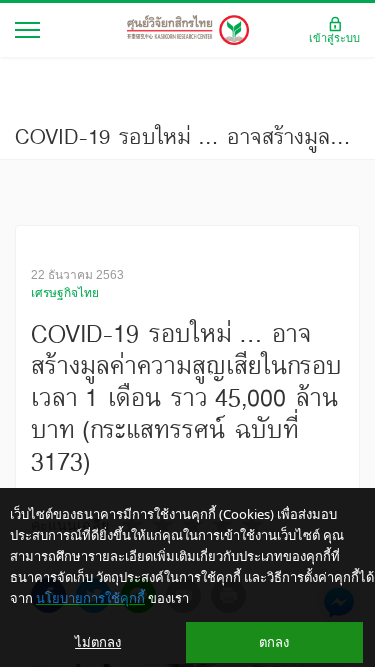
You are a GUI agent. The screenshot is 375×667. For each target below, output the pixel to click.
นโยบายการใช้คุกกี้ (90, 598)
